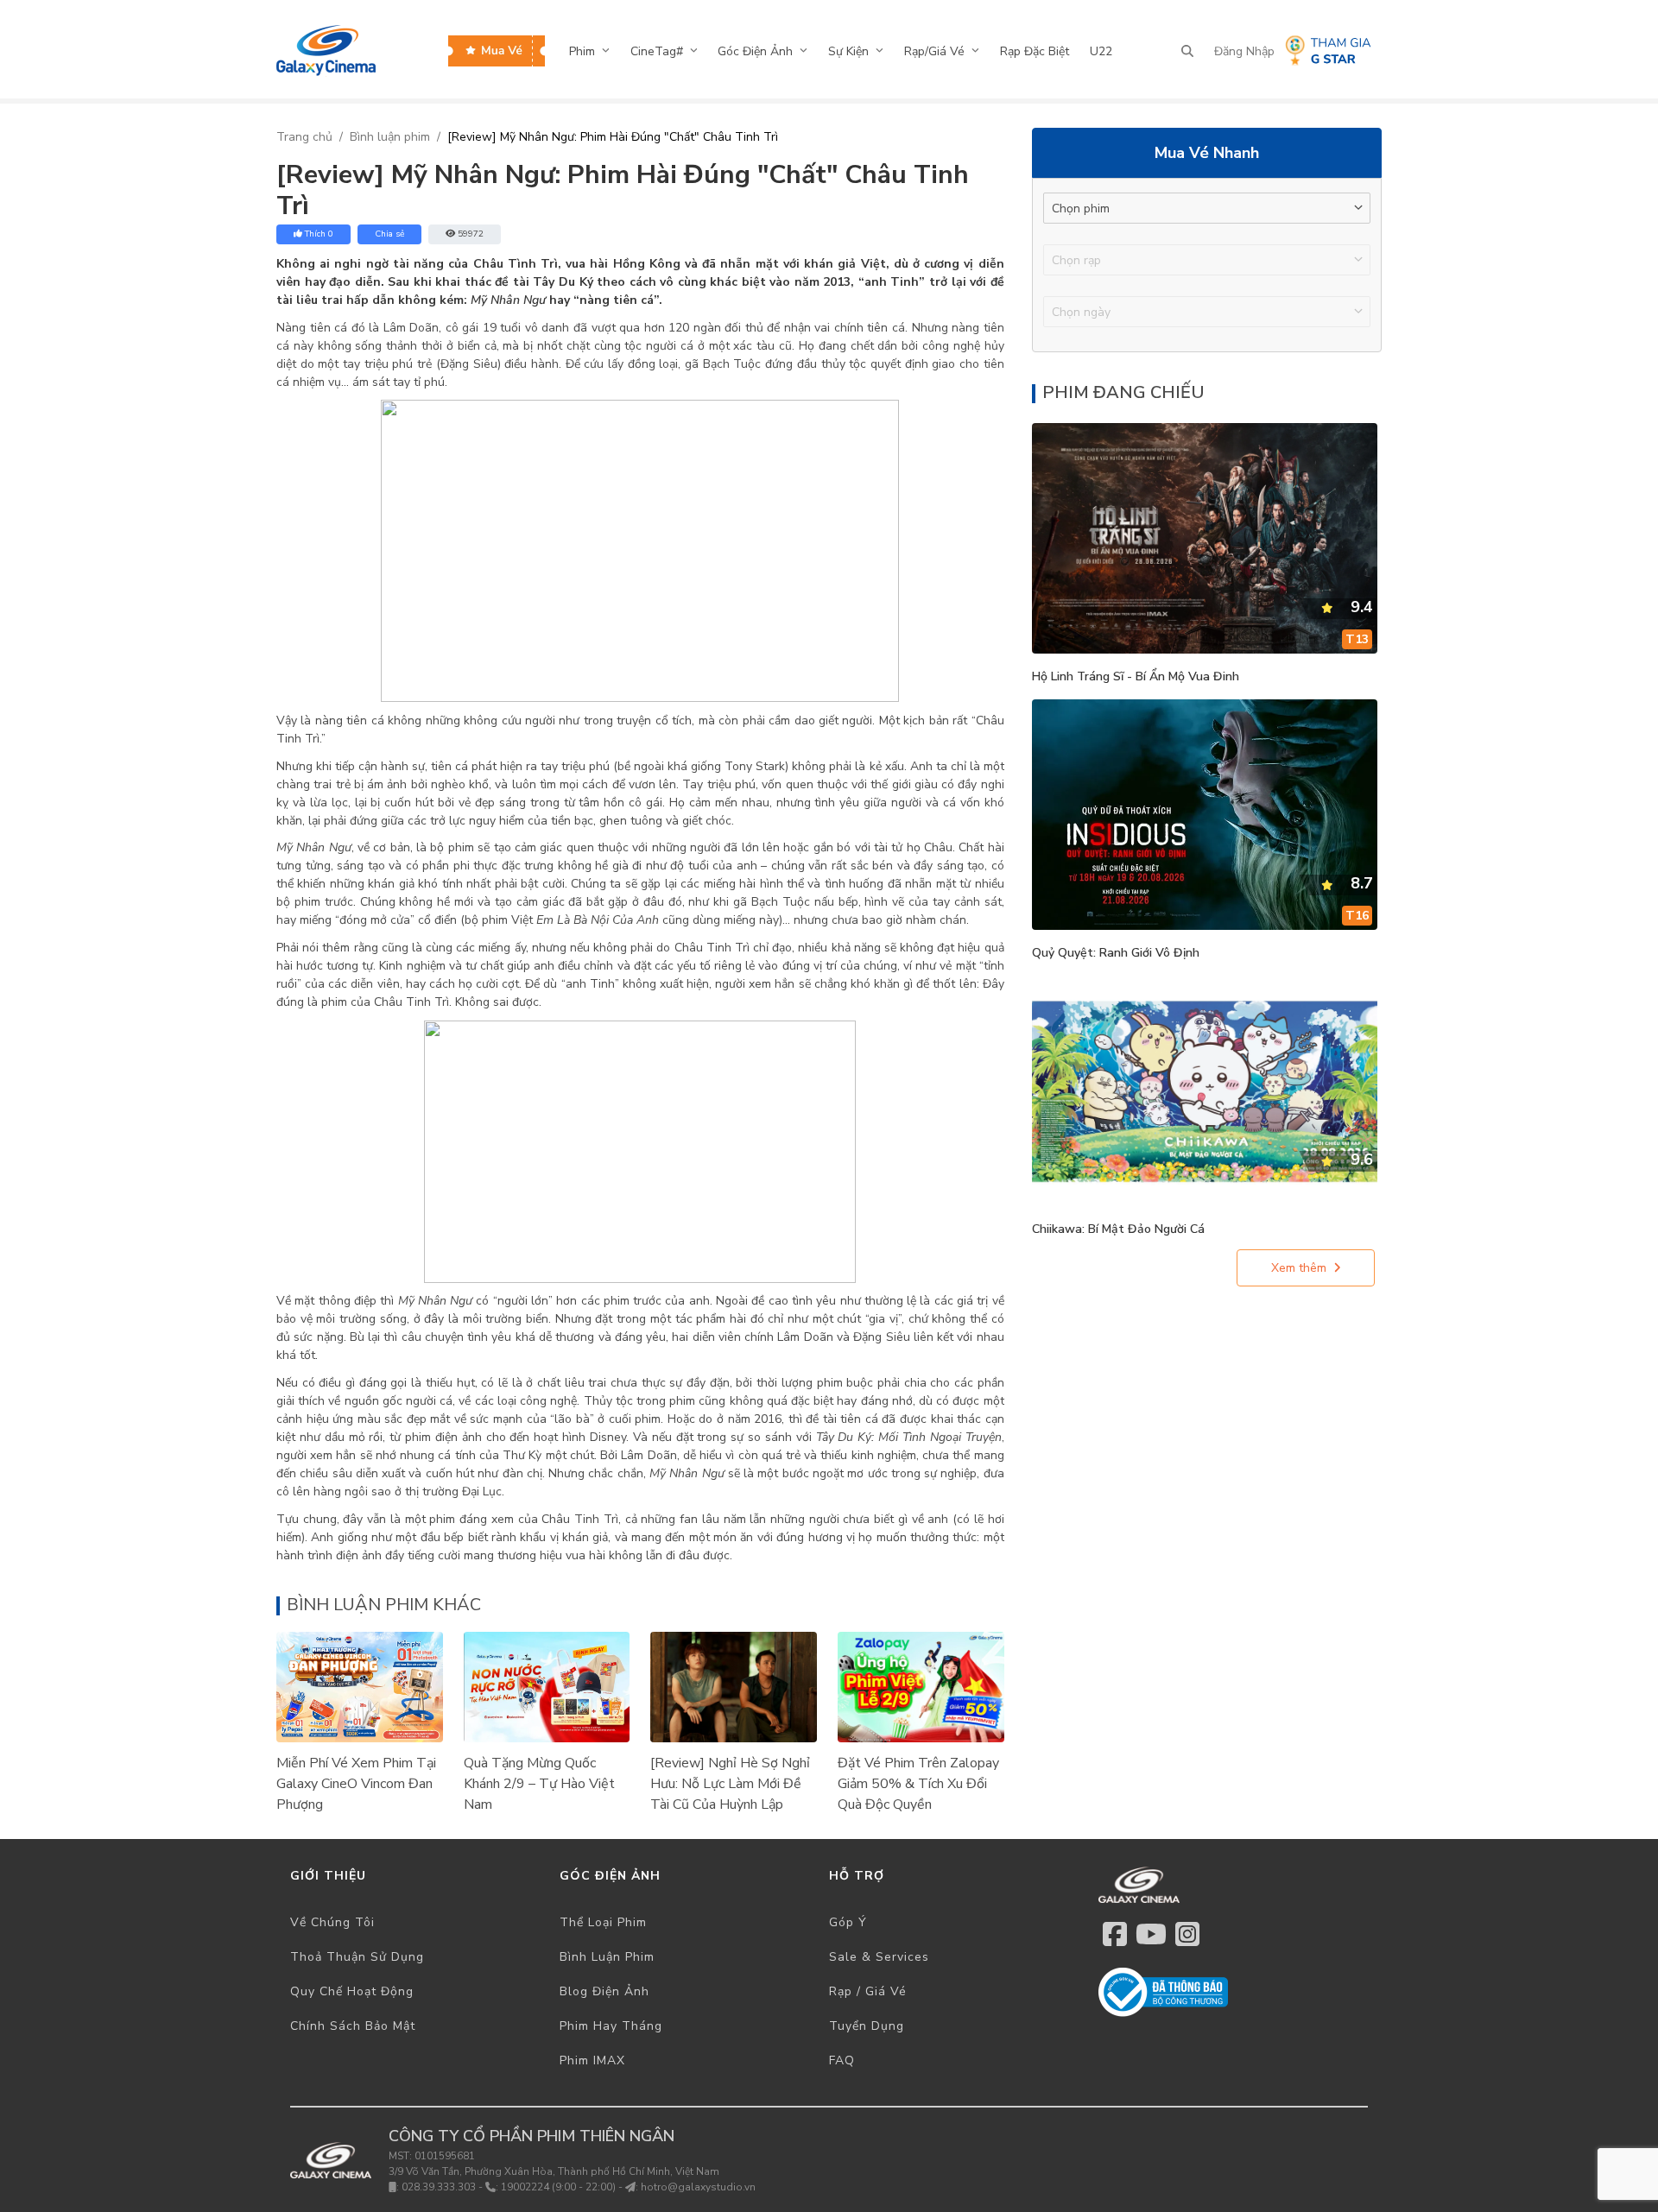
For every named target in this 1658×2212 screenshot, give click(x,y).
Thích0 (319, 234)
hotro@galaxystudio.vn (698, 2187)
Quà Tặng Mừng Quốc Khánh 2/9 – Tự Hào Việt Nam (539, 1784)
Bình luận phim (390, 137)
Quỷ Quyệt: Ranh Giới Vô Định (1116, 953)
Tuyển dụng (867, 2026)
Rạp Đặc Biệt (1035, 51)
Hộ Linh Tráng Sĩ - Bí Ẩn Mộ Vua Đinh (1136, 676)
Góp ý (848, 1922)
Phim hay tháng (611, 2026)
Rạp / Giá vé (868, 1991)
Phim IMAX (592, 2060)
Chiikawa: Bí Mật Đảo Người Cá (1118, 1229)
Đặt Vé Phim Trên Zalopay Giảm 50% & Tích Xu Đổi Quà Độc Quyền (918, 1784)
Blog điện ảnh (604, 1991)
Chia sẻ (389, 234)
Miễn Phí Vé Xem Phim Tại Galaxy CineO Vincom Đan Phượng (356, 1784)
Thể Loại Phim (603, 1922)
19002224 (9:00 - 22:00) (558, 2187)
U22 (1101, 51)
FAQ (842, 2060)
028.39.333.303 (439, 2187)
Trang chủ (304, 137)
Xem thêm (1299, 1268)
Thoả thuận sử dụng (357, 1957)
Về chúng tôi (332, 1922)
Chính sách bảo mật (353, 2026)
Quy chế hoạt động (352, 1991)
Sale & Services (879, 1957)
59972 (471, 234)
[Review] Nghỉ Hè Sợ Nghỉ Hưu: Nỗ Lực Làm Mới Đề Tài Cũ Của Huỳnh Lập (730, 1784)
